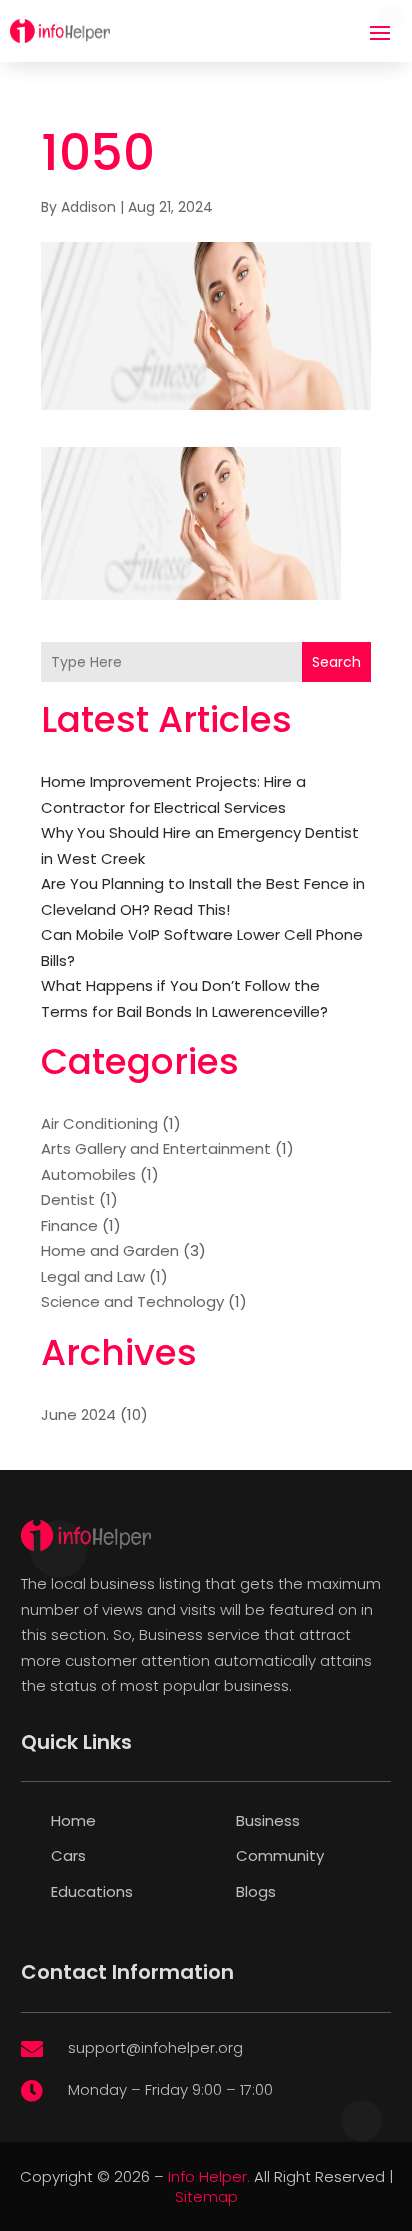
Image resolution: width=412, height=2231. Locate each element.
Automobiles (88, 1174)
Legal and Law (93, 1276)
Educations (92, 1891)
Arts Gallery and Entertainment (156, 1148)
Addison (88, 207)
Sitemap (206, 2196)
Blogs (256, 1891)
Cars (68, 1855)
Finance (69, 1225)
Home (73, 1820)
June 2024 (78, 1414)
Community (280, 1855)
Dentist (68, 1199)
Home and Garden (110, 1250)
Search (336, 662)
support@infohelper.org (155, 2047)
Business (268, 1820)
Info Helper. (209, 2176)
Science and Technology (132, 1301)
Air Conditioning (99, 1123)
